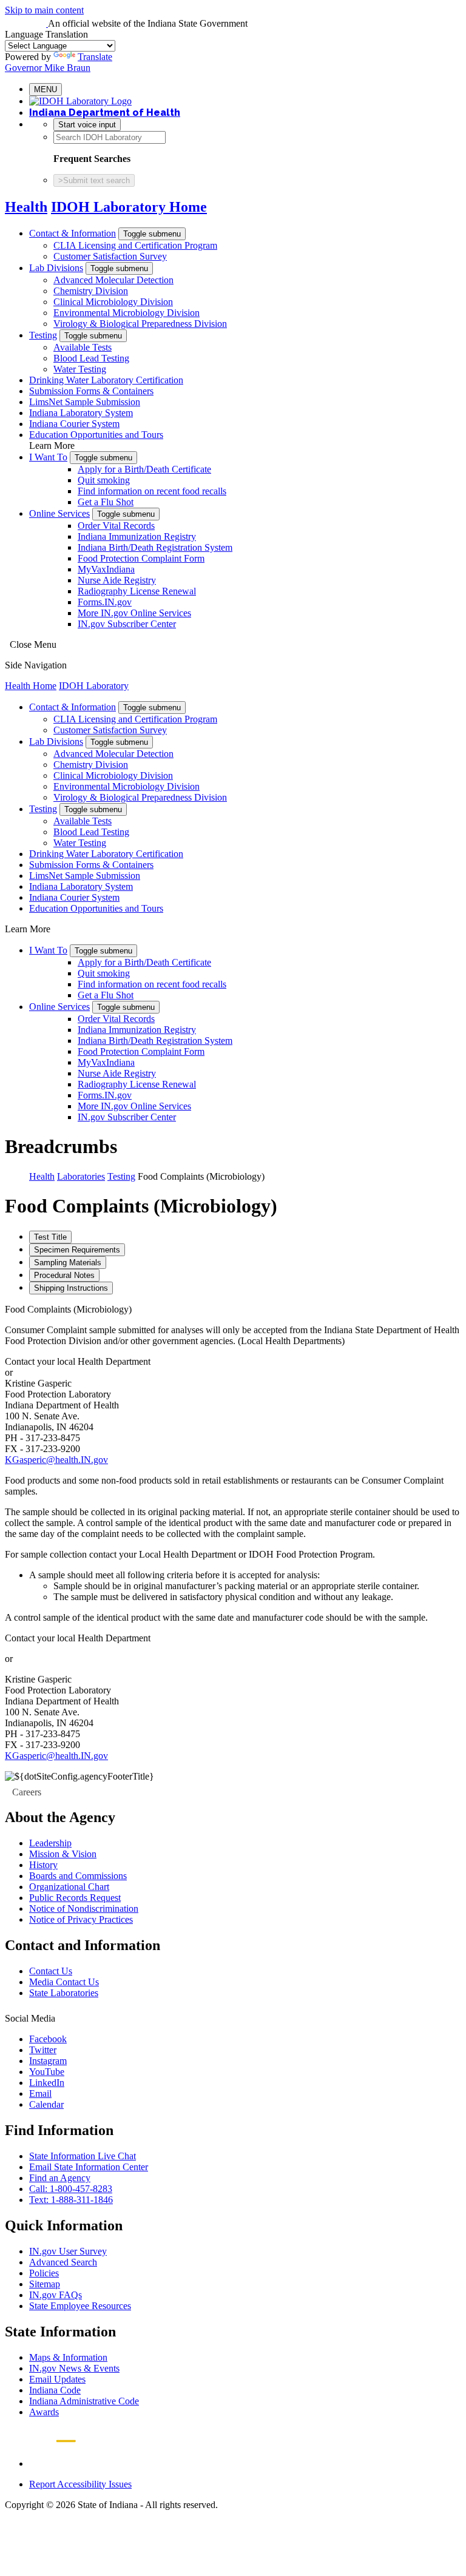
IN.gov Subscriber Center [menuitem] (127, 624)
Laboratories (81, 1176)
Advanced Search (63, 2262)
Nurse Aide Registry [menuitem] (117, 580)
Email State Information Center (89, 2167)
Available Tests (83, 347)
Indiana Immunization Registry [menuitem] (137, 536)
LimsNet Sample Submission (85, 402)
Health (26, 207)
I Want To (48, 457)
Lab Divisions (56, 268)
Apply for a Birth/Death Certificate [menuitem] (144, 469)
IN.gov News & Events (74, 2368)
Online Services (59, 513)
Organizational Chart (69, 1887)
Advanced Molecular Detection (113, 280)
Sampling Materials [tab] (68, 1263)
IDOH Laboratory (94, 686)
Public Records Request (75, 1898)
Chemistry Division (91, 291)
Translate (95, 57)
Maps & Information (68, 2357)
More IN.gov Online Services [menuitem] (134, 613)
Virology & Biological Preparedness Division (140, 324)
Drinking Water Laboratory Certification (106, 380)
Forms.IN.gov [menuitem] (105, 602)
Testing (43, 335)
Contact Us (51, 1971)
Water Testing (80, 369)
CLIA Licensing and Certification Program (135, 245)
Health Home (31, 686)
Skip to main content (44, 10)
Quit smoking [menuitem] (104, 480)
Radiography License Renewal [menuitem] (137, 591)
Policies (44, 2273)
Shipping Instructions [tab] (71, 1288)
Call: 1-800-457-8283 (71, 2189)
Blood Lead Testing (91, 358)
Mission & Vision (63, 1854)
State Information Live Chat (83, 2156)
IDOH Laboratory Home (129, 207)
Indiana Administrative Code (84, 2401)
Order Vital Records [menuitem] (116, 526)
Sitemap (45, 2284)
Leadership (50, 1843)
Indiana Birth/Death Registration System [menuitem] (155, 547)
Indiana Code (55, 2390)
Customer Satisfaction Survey (110, 256)
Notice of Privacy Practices (81, 1919)
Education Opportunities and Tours (96, 435)
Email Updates (57, 2379)
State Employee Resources (80, 2306)
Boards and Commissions (78, 1876)
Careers (27, 1792)
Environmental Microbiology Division (127, 313)
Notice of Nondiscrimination (84, 1908)
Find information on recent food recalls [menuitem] (152, 491)
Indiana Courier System (74, 424)
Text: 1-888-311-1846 (71, 2200)
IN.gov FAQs (56, 2295)
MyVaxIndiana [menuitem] (106, 569)
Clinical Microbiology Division (113, 302)
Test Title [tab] (50, 1237)
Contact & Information (73, 233)
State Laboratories (64, 1993)
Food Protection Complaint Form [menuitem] (141, 558)
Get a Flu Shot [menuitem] (106, 502)
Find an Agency (60, 2178)
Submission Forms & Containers (91, 391)
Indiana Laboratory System (81, 413)
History (43, 1865)
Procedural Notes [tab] (64, 1275)
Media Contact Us (64, 1982)
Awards (44, 2412)
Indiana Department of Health (105, 113)
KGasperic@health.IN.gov (56, 1460)
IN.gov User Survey (68, 2251)
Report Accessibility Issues (80, 2484)
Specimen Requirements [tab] (77, 1250)
